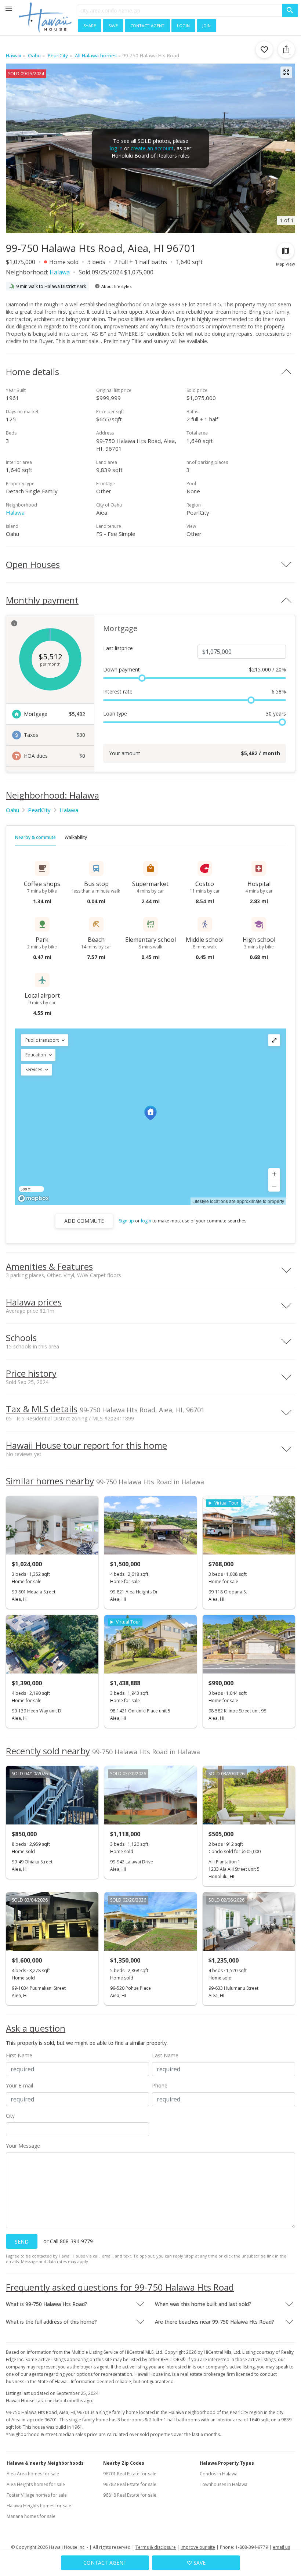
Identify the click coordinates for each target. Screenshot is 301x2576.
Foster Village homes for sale (37, 2495)
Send (22, 2242)
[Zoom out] (274, 1186)
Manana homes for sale (31, 2516)
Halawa (60, 272)
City (10, 2116)
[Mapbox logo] (33, 1198)
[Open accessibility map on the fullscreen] (274, 1040)
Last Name (165, 2055)
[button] (45, 1040)
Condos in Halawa (219, 2474)
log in (116, 148)
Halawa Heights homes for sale (39, 2506)
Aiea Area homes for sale (33, 2474)
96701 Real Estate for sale (130, 2474)
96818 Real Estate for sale (130, 2495)
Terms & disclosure (156, 2547)
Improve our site (198, 2547)
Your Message (23, 2146)
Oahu (12, 810)
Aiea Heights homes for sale (36, 2484)
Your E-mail (19, 2085)
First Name (19, 2055)
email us (281, 2547)
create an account (152, 148)
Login (183, 25)
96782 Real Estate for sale (130, 2484)
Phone (160, 2085)
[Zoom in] (274, 1174)
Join (206, 25)
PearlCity (39, 810)
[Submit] (290, 10)
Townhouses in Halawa (224, 2484)
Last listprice (118, 648)
